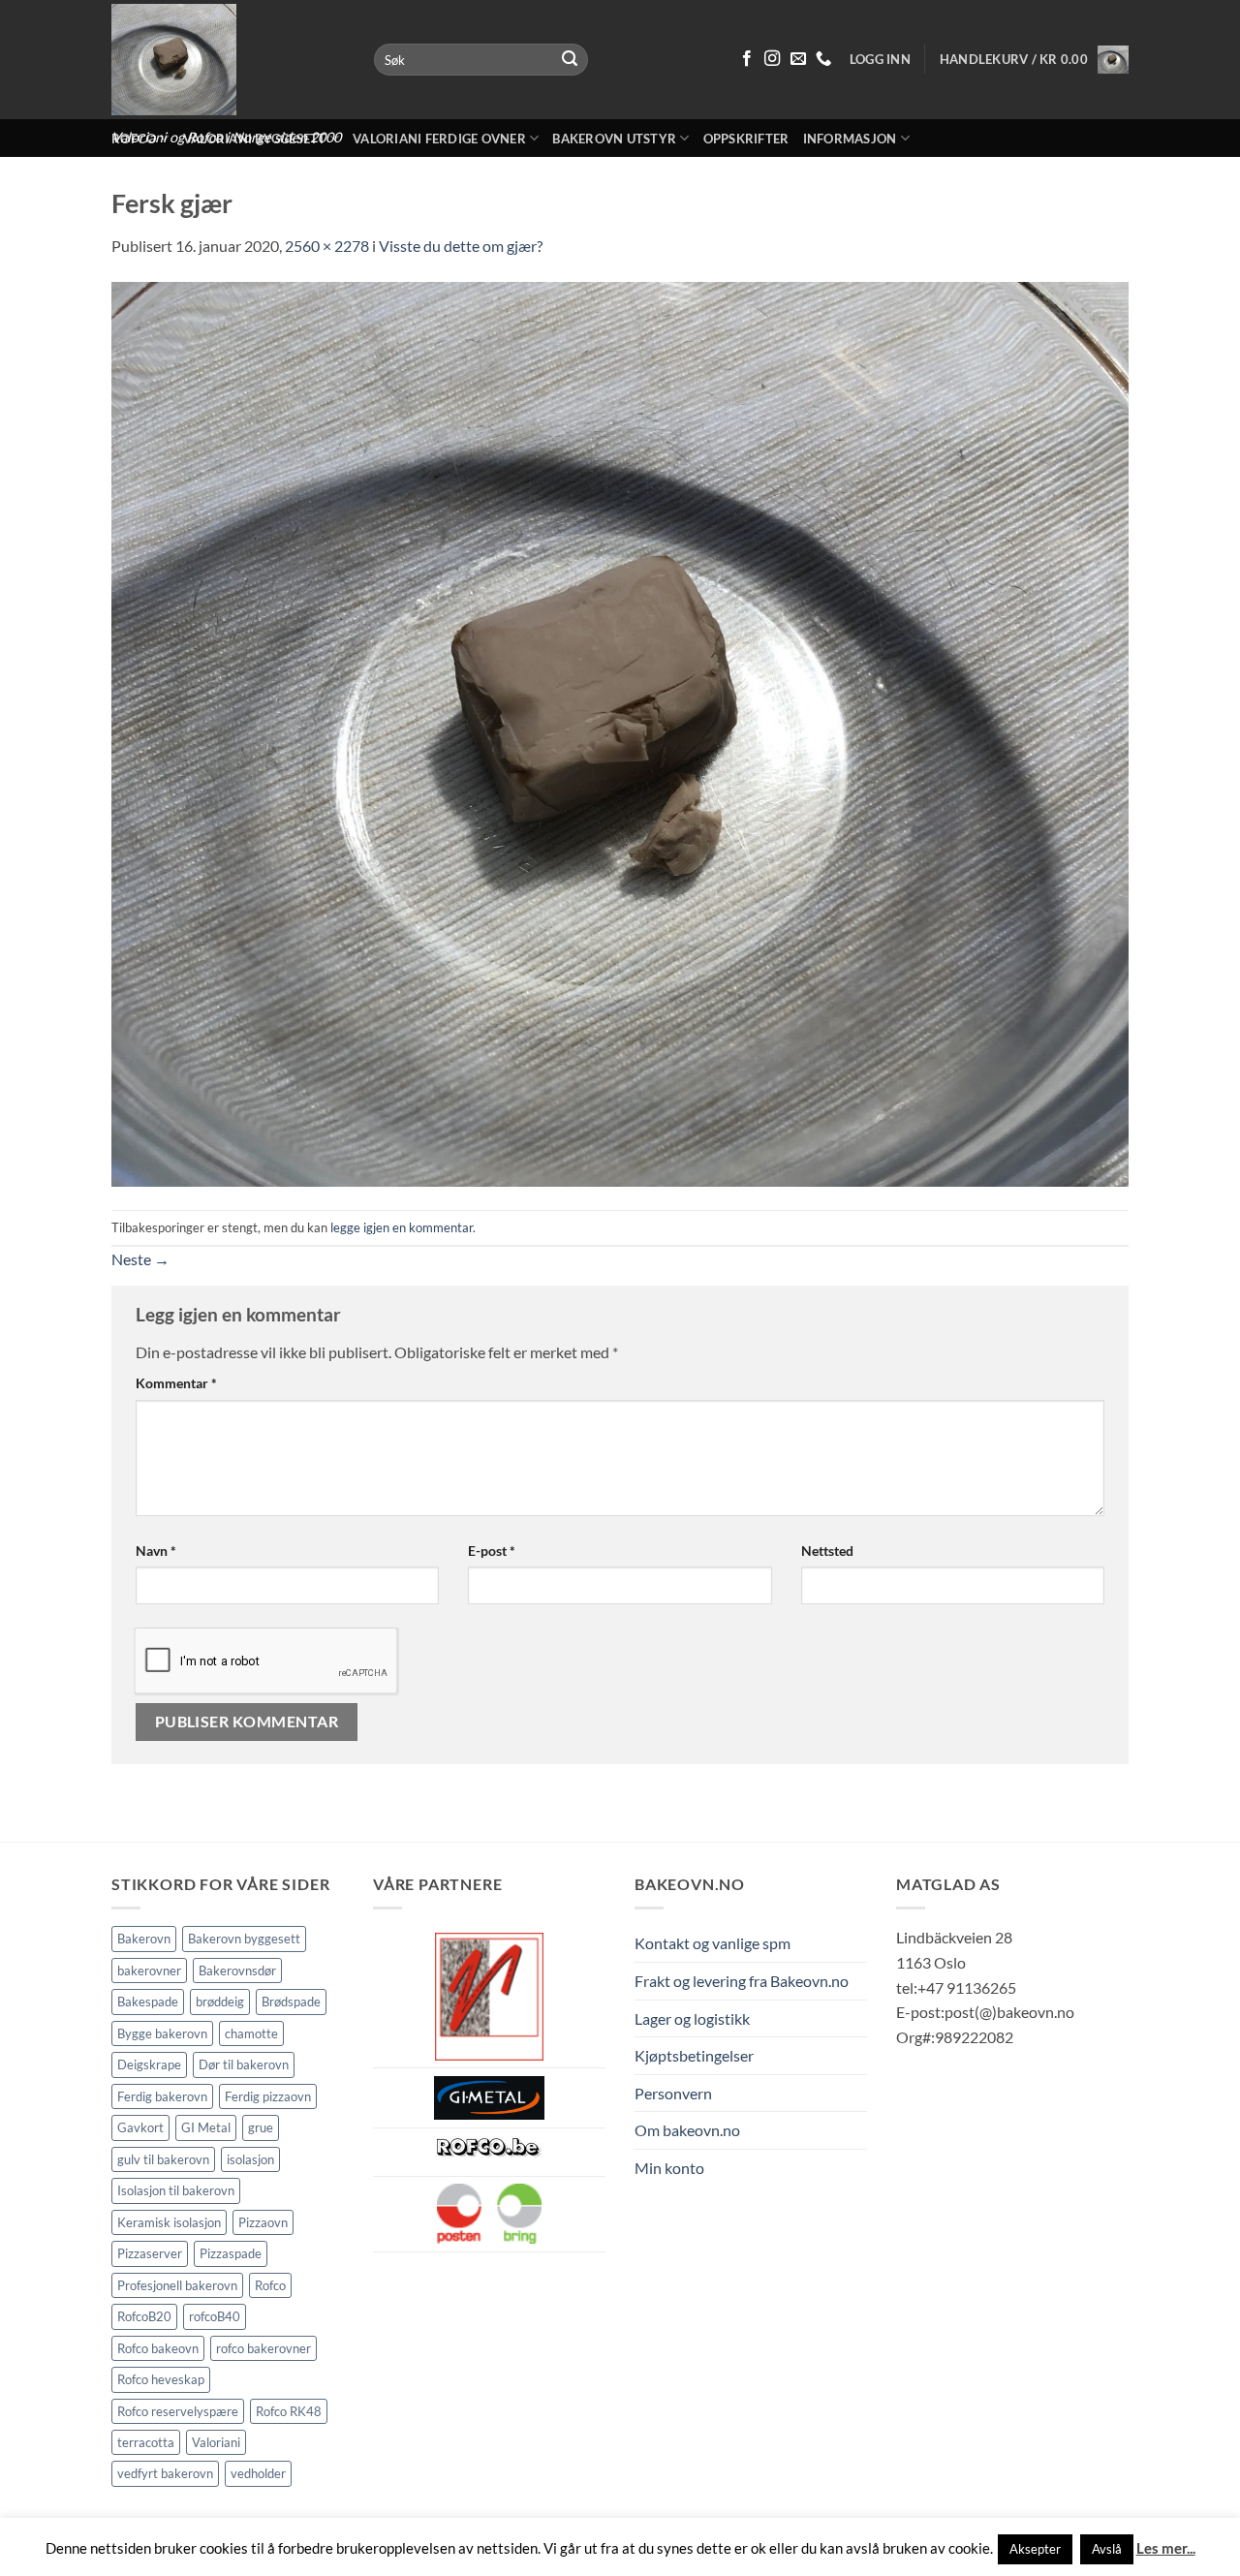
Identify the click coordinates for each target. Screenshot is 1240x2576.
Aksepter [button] (1035, 2549)
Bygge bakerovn (162, 2033)
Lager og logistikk (692, 2018)
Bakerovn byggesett (244, 1939)
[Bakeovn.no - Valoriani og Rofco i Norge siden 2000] (228, 60)
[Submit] (570, 60)
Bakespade (148, 2002)
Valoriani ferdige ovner (439, 139)
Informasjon (850, 139)
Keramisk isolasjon (169, 2222)
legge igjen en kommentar (402, 1227)
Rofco (270, 2285)
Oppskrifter (746, 139)
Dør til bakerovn (244, 2064)
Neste (140, 1259)
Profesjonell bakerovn (177, 2285)
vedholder (258, 2473)
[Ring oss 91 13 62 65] (823, 59)
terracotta (146, 2442)
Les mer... (1166, 2548)
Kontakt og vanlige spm (713, 1943)
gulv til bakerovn (163, 2159)
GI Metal (206, 2127)
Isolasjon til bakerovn (176, 2190)
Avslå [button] (1107, 2549)
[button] (1034, 59)
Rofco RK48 (289, 2411)
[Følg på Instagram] (772, 59)
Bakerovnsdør (237, 1971)
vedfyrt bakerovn (165, 2473)
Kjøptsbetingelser (694, 2055)
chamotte (251, 2033)
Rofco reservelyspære (178, 2411)
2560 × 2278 (327, 246)
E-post (492, 1551)
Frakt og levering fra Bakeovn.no (742, 1981)
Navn (156, 1551)
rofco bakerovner (263, 2348)
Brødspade (291, 2002)
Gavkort (140, 2127)
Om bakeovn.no (687, 2130)
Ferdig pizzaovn (268, 2096)
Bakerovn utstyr (614, 139)
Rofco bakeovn (158, 2348)
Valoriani (216, 2442)
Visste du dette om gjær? (461, 246)
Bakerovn (144, 1939)
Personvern (673, 2093)
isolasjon (250, 2159)
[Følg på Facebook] (747, 59)
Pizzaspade (231, 2253)
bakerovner (149, 1971)
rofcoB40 (215, 2316)
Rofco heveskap (161, 2379)
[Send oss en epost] (798, 59)
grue (261, 2127)
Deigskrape (149, 2064)
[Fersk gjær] (620, 732)
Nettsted (827, 1551)
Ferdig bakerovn (162, 2096)
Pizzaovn (263, 2222)
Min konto (669, 2168)
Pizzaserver (150, 2253)
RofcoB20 (144, 2316)
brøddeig (220, 2002)
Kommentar (176, 1383)
